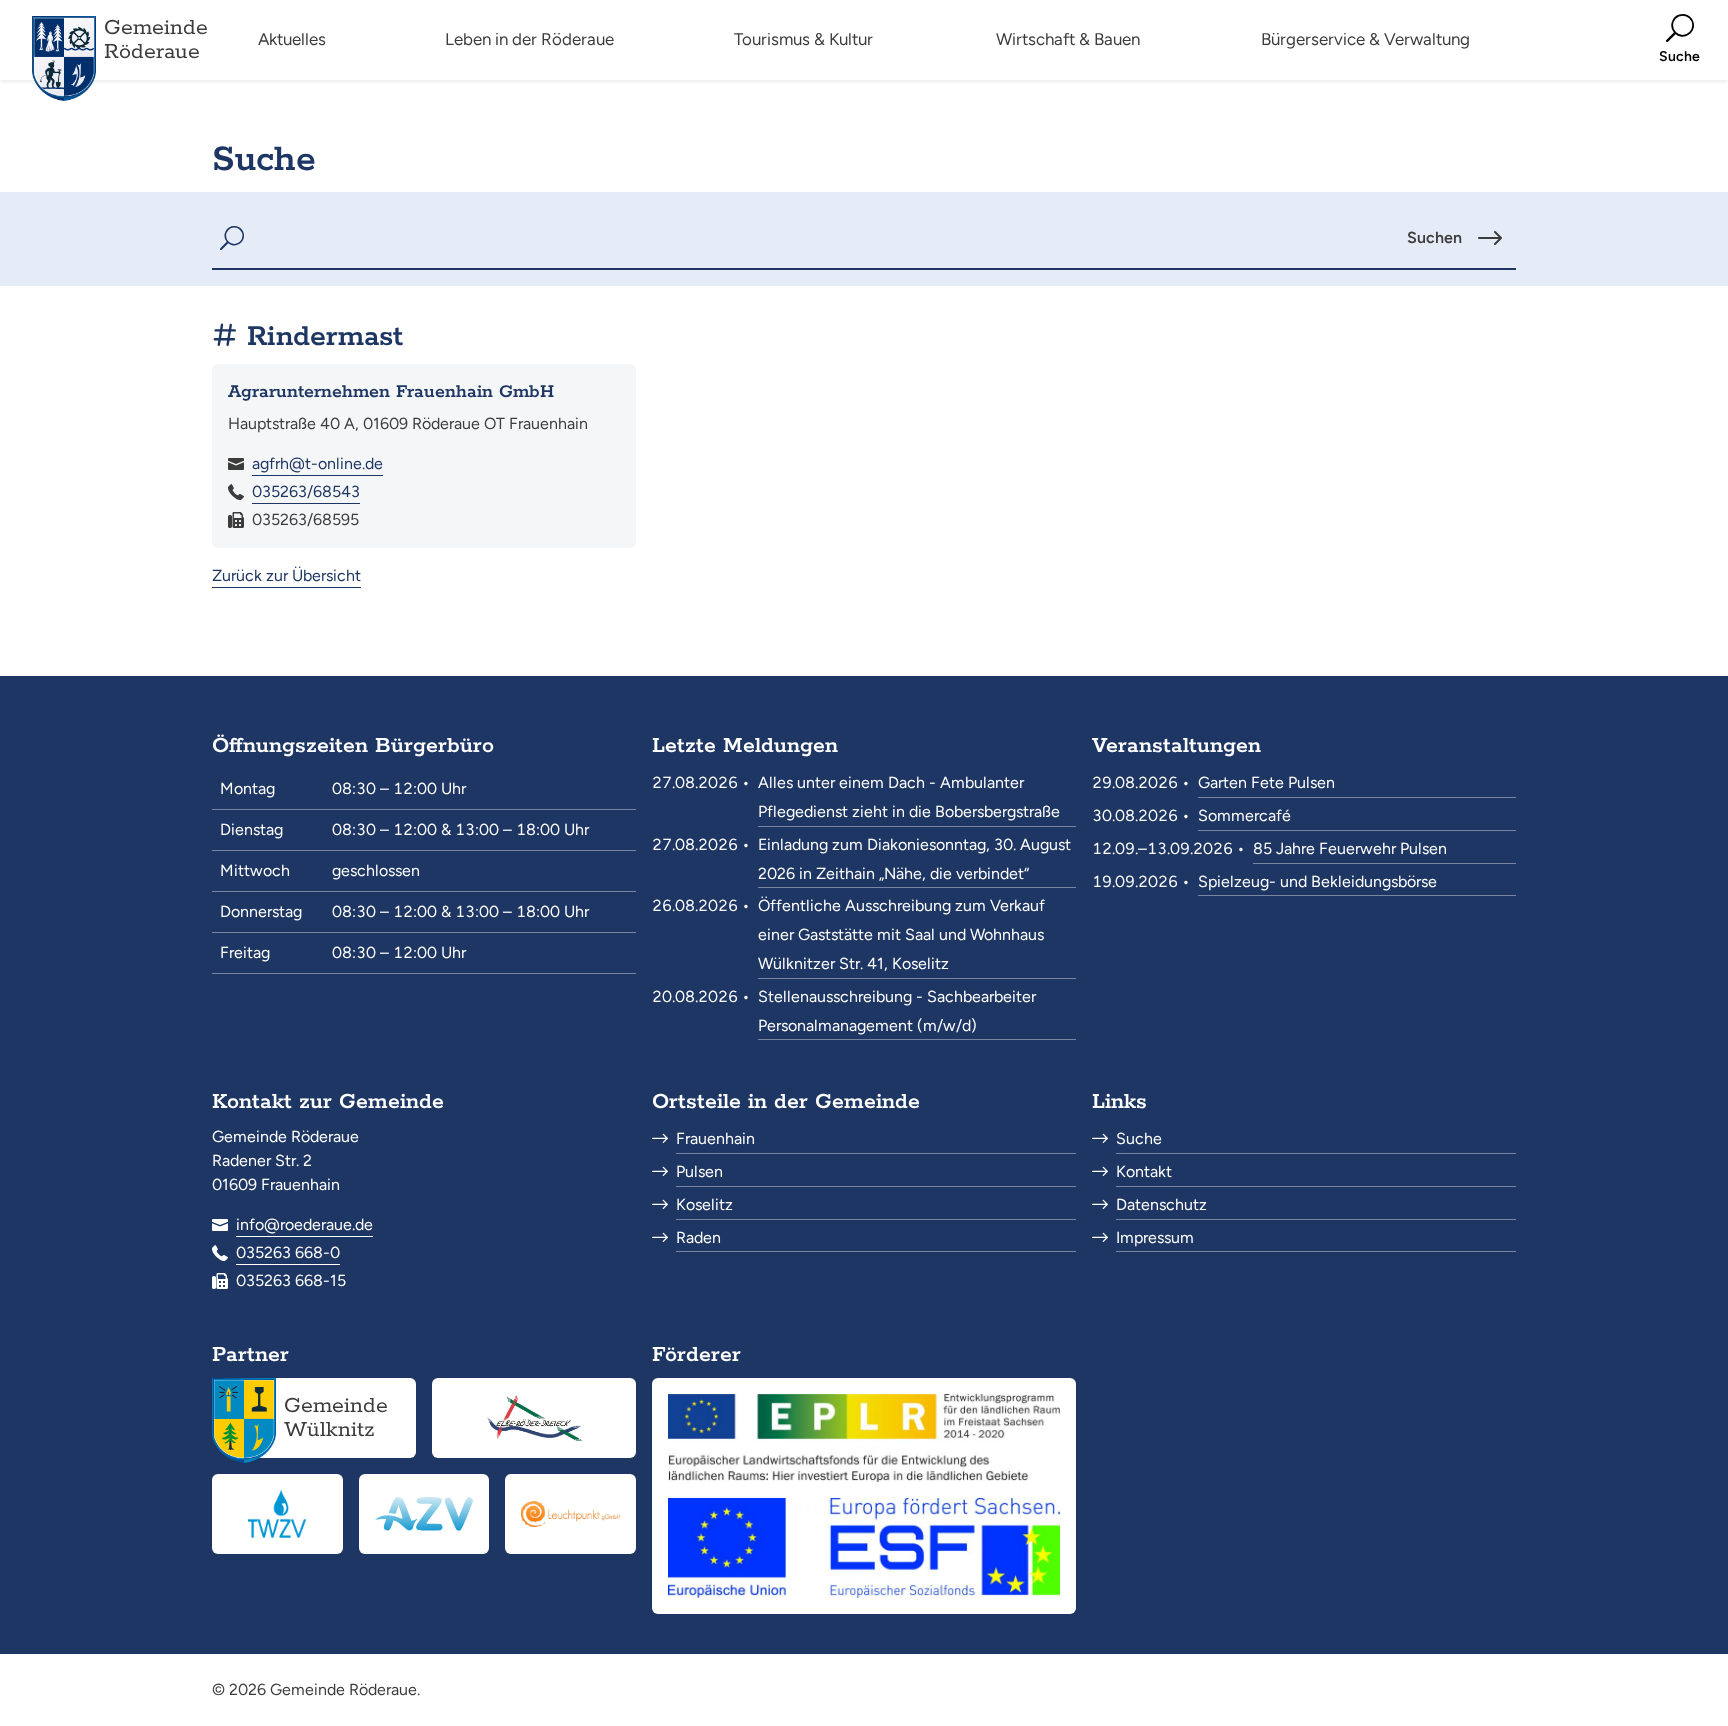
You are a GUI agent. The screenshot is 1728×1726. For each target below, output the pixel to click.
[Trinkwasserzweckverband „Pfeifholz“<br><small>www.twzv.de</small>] (277, 1514)
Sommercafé (1244, 815)
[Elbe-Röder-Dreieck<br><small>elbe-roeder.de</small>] (534, 1418)
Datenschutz (1161, 1204)
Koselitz (704, 1204)
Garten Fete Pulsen (1266, 782)
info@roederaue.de (304, 1224)
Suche (1139, 1138)
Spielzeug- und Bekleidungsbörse (1317, 881)
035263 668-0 (288, 1252)
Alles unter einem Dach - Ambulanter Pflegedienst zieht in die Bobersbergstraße (909, 797)
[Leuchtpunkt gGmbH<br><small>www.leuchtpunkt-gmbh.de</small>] (570, 1514)
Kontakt (1144, 1171)
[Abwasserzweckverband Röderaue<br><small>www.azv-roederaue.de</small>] (424, 1514)
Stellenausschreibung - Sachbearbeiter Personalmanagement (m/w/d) (897, 1011)
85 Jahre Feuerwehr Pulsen (1350, 848)
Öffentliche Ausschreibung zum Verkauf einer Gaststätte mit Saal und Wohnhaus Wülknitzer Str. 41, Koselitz (901, 934)
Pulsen (699, 1171)
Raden (698, 1237)
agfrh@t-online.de (317, 463)
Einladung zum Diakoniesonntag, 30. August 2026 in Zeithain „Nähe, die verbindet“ (914, 859)
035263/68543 (306, 491)
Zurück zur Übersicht (286, 575)
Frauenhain (715, 1138)
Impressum (1155, 1237)
